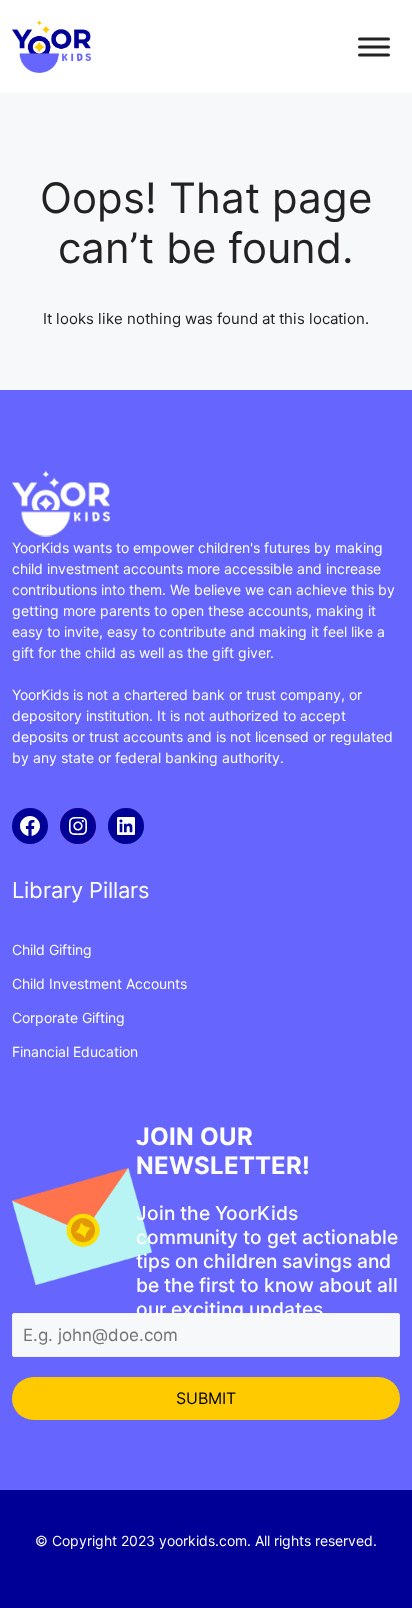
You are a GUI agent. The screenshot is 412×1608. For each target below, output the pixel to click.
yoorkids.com (203, 1540)
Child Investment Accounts (99, 983)
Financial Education (75, 1051)
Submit (206, 1398)
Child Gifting (52, 949)
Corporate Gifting (68, 1017)
